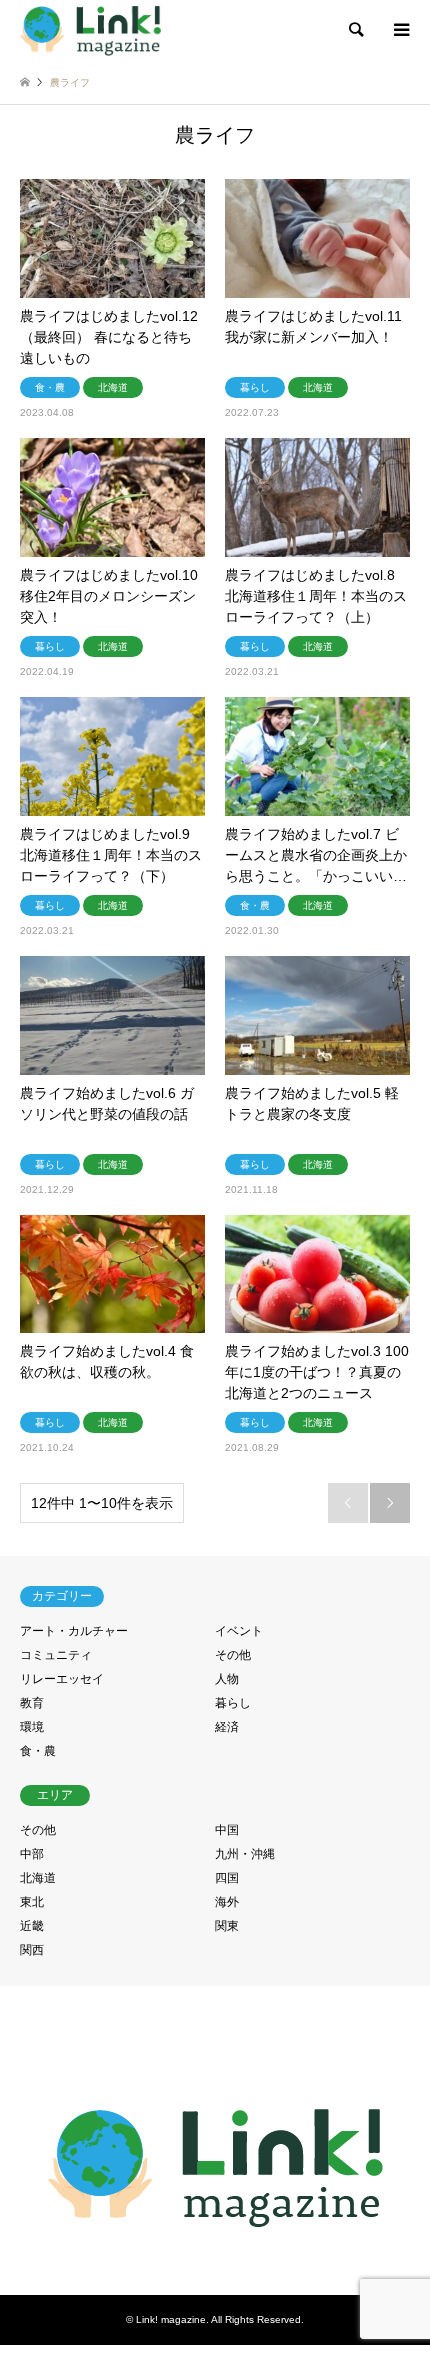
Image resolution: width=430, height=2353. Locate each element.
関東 (227, 1926)
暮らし (233, 1703)
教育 (32, 1703)
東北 (32, 1902)
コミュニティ (56, 1655)
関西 (32, 1950)
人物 (227, 1679)
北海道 (38, 1878)
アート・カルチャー (74, 1631)
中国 (227, 1830)
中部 (32, 1854)
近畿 (32, 1926)
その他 (233, 1655)
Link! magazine (171, 2319)
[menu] (400, 30)
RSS (215, 2254)
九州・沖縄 (245, 1854)
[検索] (355, 30)
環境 (32, 1727)
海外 (227, 1902)
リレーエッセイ (62, 1679)
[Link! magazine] (90, 30)
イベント (239, 1631)
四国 (227, 1878)
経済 (227, 1727)
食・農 (38, 1751)
